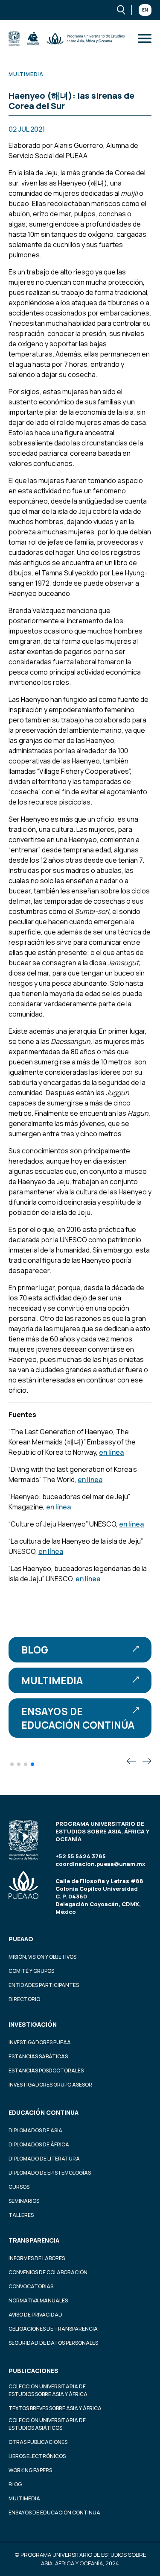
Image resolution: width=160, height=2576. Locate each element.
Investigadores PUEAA (40, 2042)
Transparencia (34, 2240)
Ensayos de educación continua (54, 2513)
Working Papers (30, 2470)
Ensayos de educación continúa (78, 1718)
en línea (111, 1452)
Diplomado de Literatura (44, 2159)
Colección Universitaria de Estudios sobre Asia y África (48, 2390)
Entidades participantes (44, 1985)
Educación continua (44, 2112)
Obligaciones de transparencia (53, 2329)
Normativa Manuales (38, 2300)
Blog (35, 1650)
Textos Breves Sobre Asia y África (55, 2408)
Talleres (21, 2215)
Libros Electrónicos (37, 2456)
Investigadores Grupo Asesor (50, 2085)
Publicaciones (33, 2371)
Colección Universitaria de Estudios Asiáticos (47, 2424)
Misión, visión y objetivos (42, 1957)
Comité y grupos (31, 1971)
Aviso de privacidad (35, 2315)
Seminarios (24, 2201)
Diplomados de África (39, 2144)
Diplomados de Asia (35, 2130)
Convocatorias (31, 2286)
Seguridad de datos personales (53, 2343)
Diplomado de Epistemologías (50, 2173)
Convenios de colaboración (48, 2272)
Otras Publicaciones (38, 2442)
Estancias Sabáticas (38, 2056)
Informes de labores (37, 2258)
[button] (12, 1764)
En (145, 10)
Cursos (19, 2187)
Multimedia (52, 1680)
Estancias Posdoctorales (46, 2071)
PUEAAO (21, 1939)
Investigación (33, 2024)
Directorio (24, 1999)
